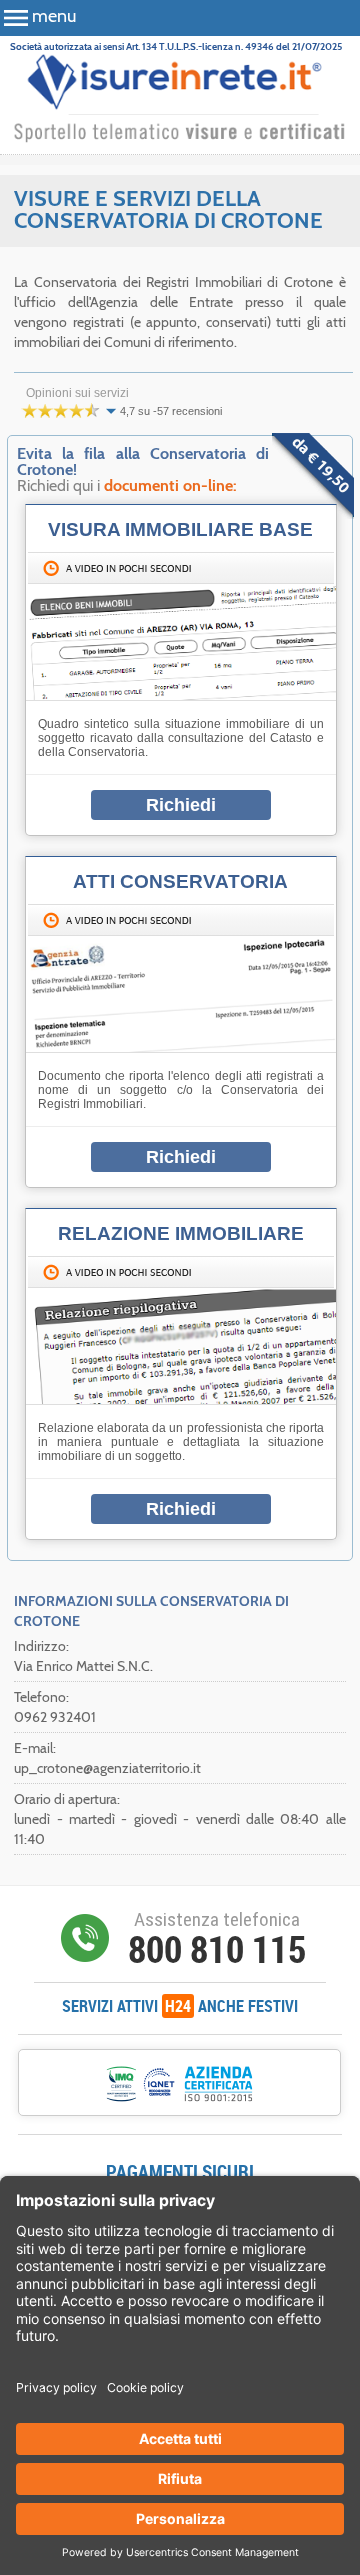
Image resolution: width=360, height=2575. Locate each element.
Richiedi (181, 805)
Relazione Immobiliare (181, 1233)
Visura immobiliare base (180, 529)
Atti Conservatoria (180, 881)
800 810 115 (217, 1949)
